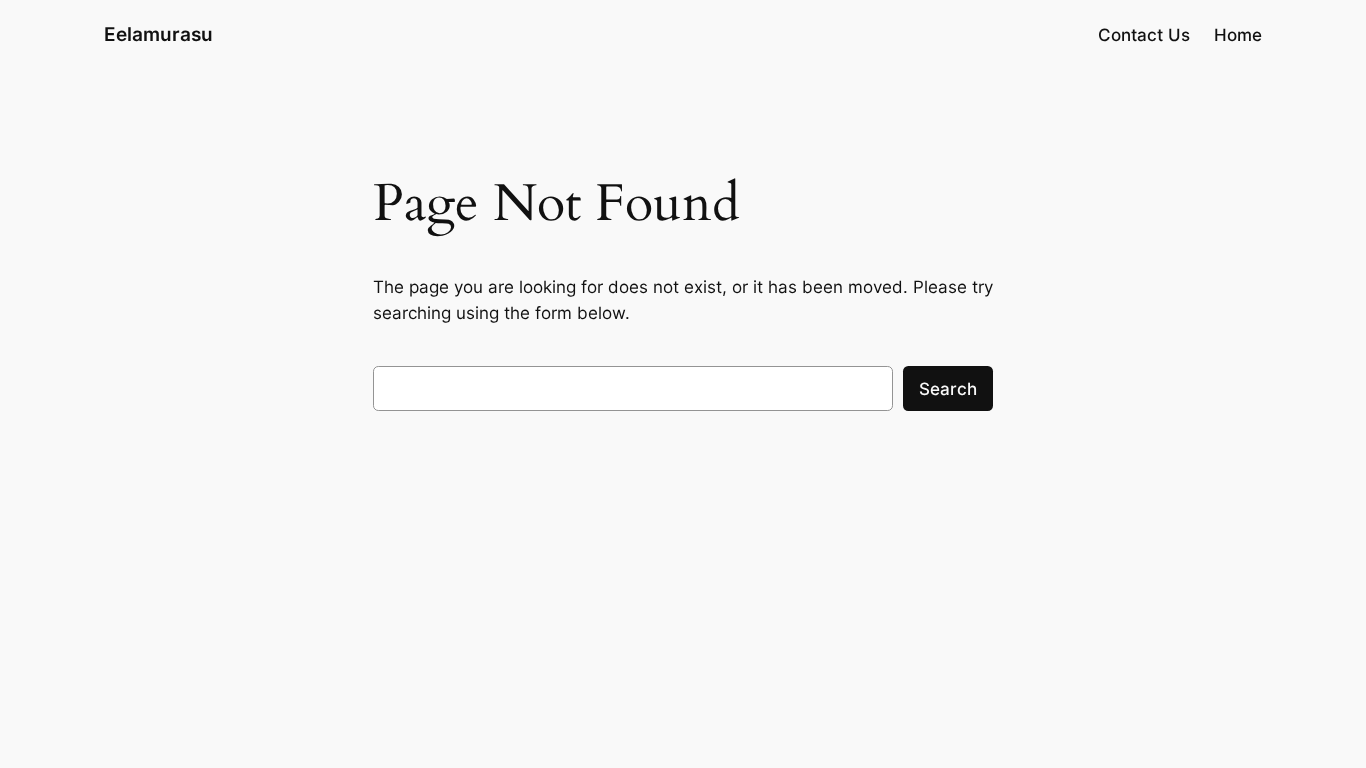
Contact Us (1144, 35)
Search (948, 389)
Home (1238, 35)
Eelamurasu (158, 34)
